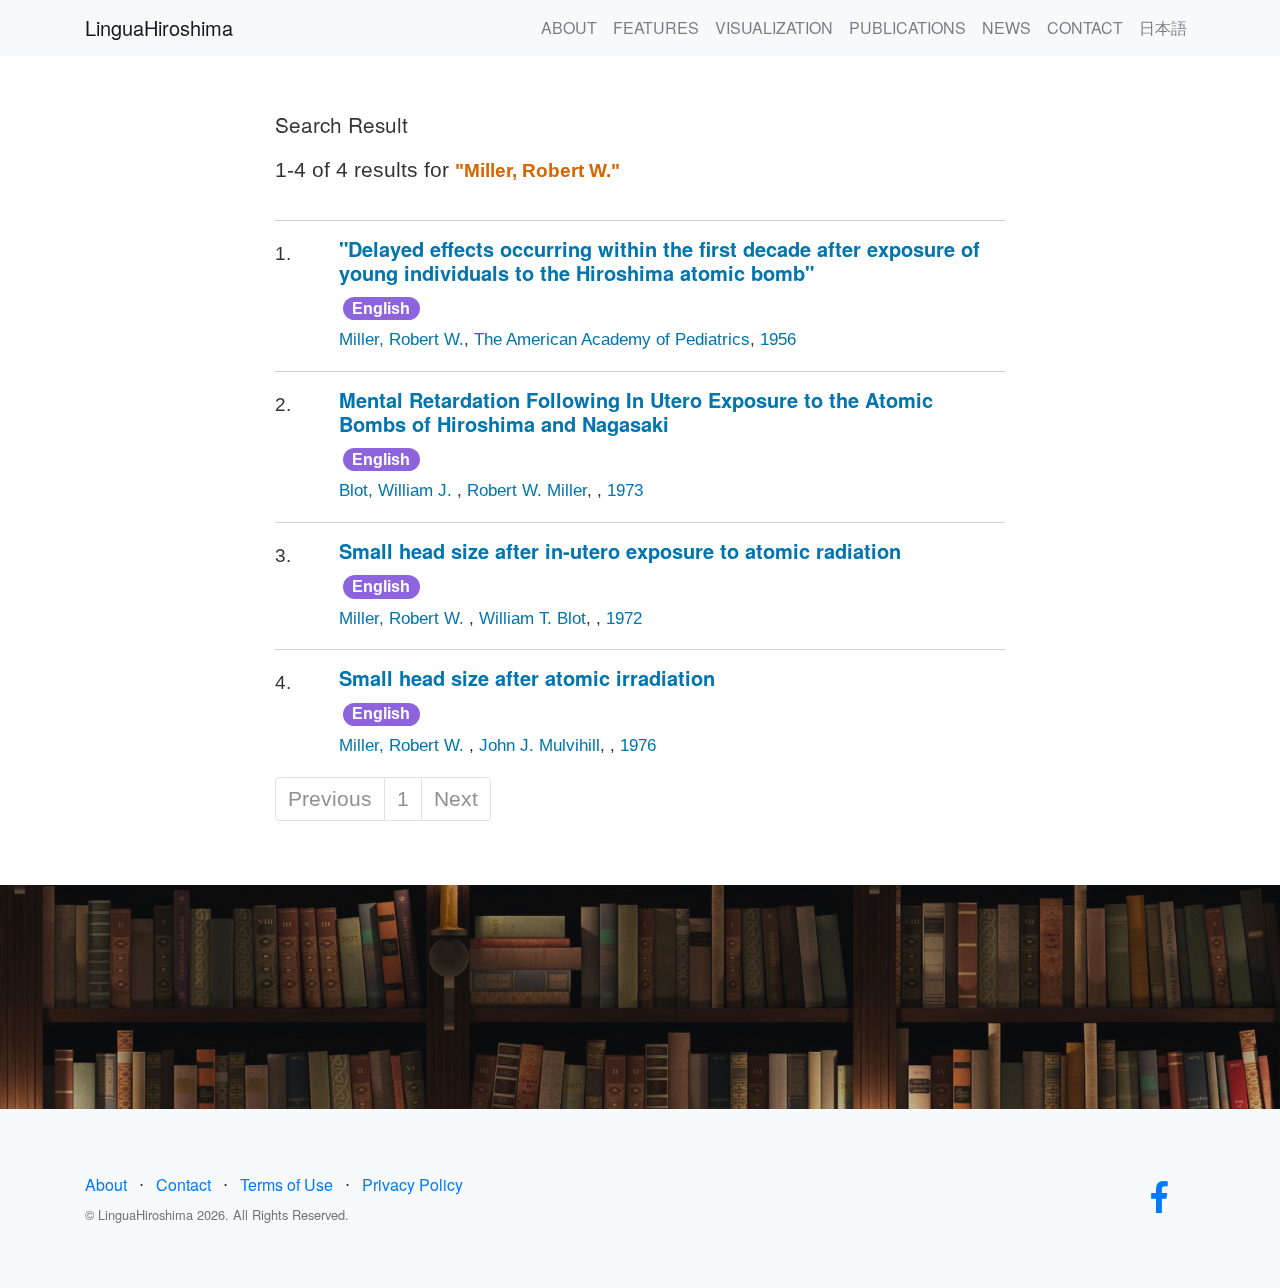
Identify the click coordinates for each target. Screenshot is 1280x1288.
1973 (625, 490)
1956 (778, 339)
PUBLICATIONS (907, 27)
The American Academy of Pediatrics (612, 339)
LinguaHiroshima (159, 27)
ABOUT (569, 27)
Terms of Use (286, 1184)
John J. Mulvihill (539, 745)
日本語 (1163, 27)
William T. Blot (532, 618)
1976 (638, 745)
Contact (183, 1184)
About (106, 1184)
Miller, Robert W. (401, 339)
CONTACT (1085, 27)
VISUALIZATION (774, 27)
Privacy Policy (412, 1184)
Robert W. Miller (527, 490)
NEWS (1006, 27)
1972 (624, 618)
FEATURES (656, 27)
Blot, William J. (398, 490)
